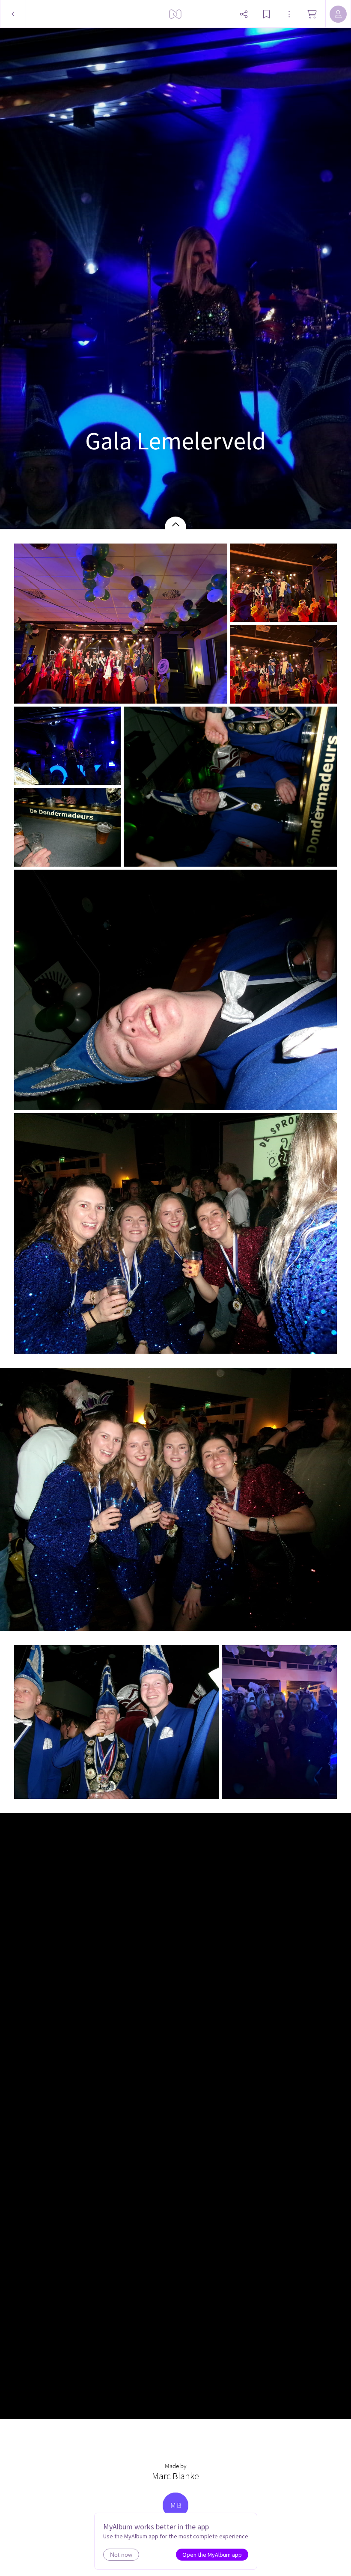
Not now (121, 2555)
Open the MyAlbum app (212, 2555)
